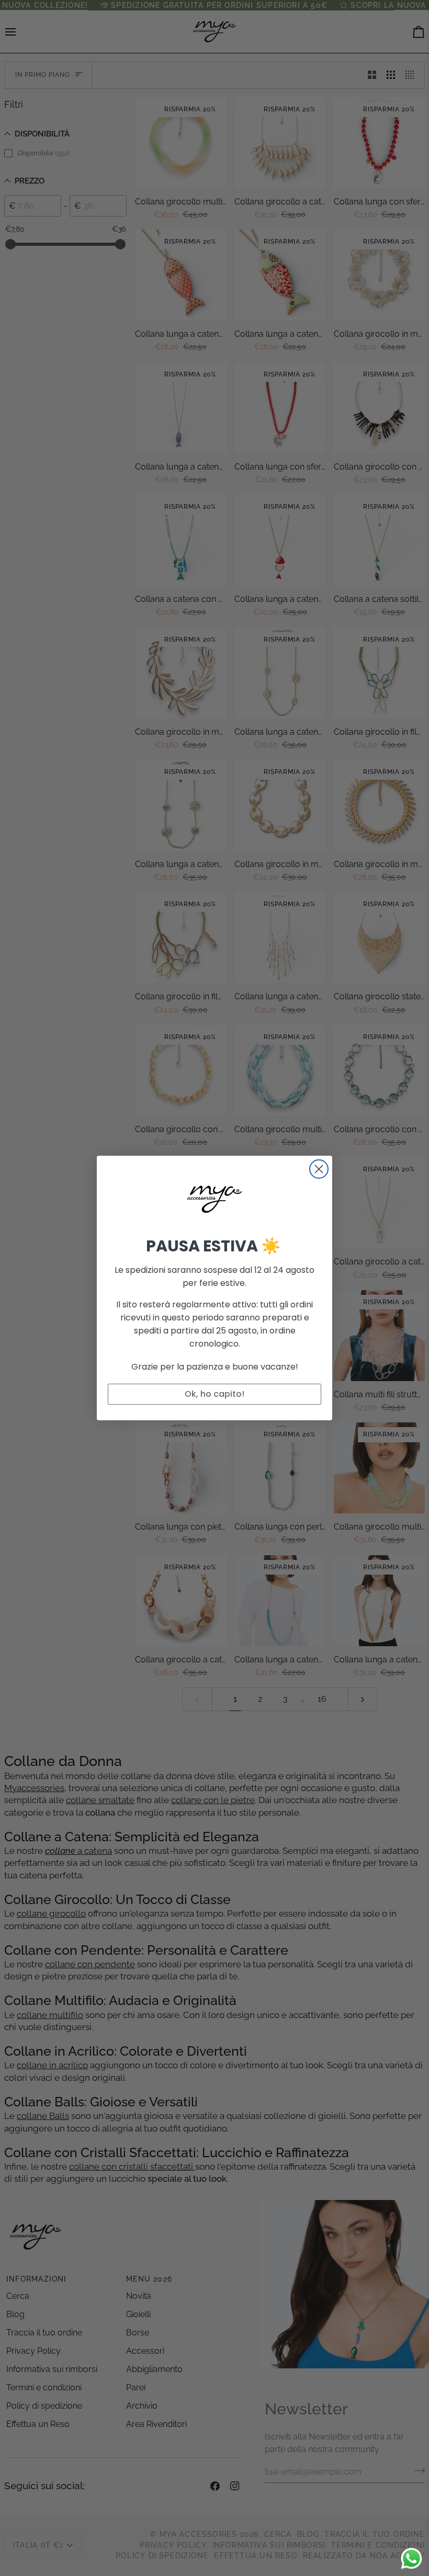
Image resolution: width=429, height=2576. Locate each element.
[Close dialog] (319, 1169)
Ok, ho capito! (214, 1394)
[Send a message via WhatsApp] (411, 2558)
